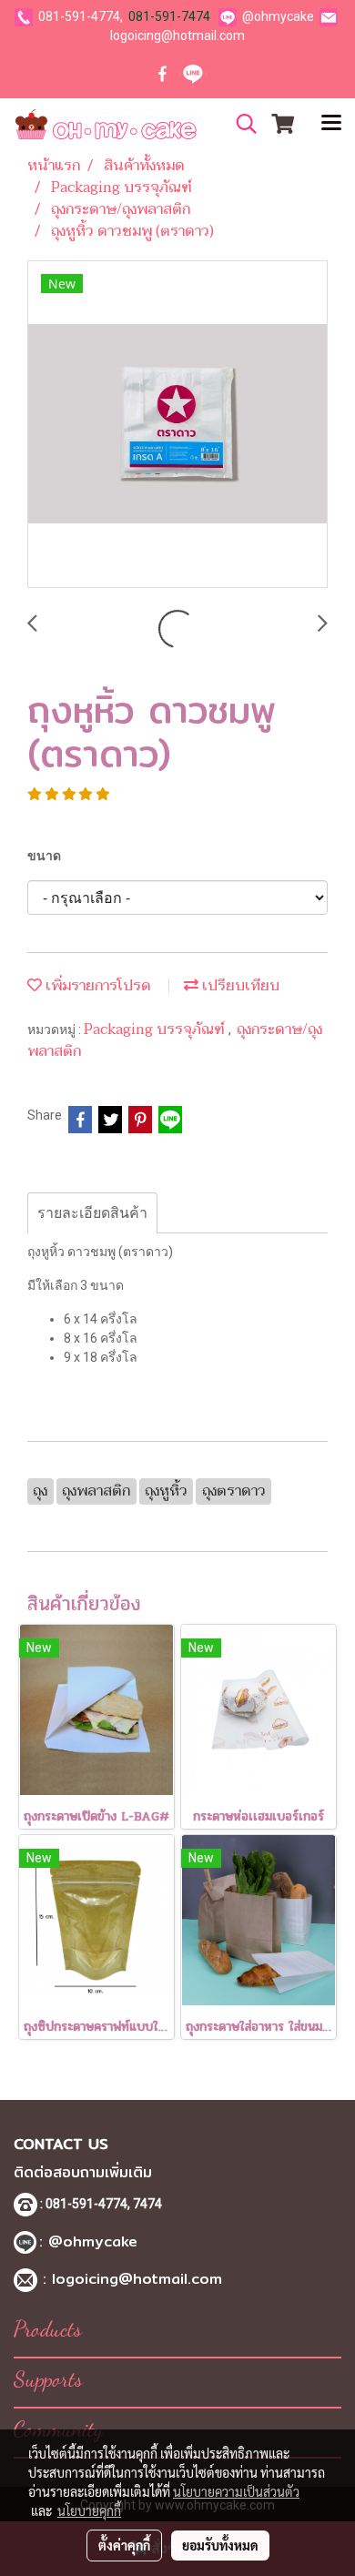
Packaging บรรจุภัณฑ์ (156, 1029)
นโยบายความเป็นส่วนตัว (236, 2491)
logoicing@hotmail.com (177, 35)
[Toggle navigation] (331, 124)
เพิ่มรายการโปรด (96, 986)
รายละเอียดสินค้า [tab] (92, 1213)
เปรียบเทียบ (239, 986)
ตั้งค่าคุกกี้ (124, 2545)
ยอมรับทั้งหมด (220, 2545)
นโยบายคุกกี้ (89, 2510)
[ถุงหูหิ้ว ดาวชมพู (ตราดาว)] (177, 425)
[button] (240, 124)
